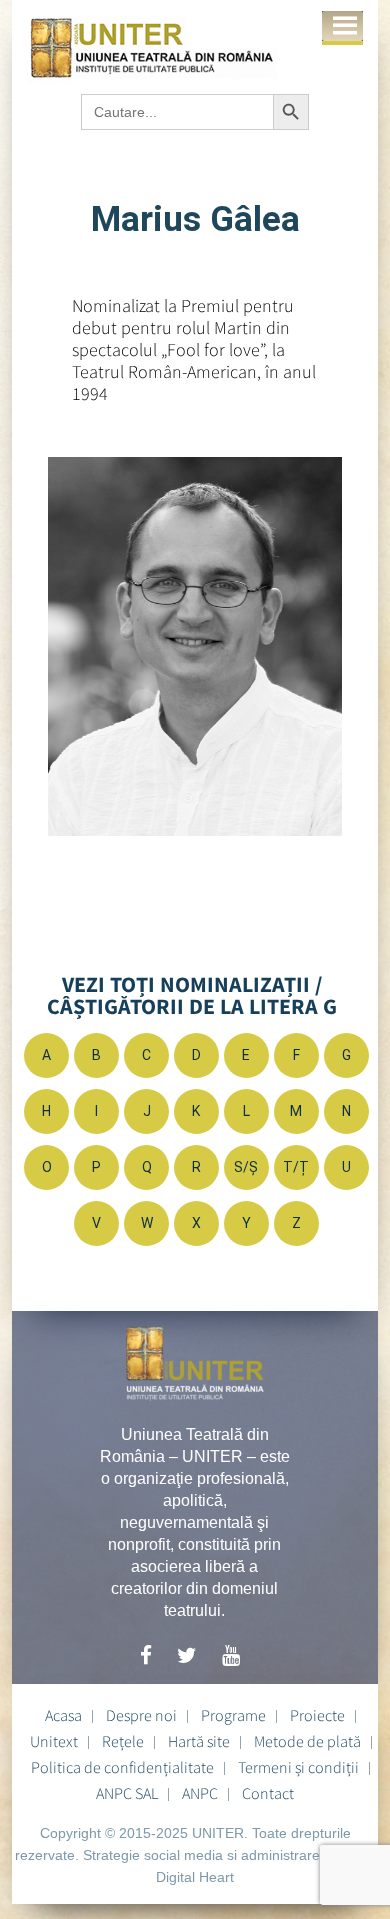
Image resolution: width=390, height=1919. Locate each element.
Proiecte (317, 1715)
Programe (233, 1715)
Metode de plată (307, 1741)
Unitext (54, 1741)
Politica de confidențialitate (122, 1767)
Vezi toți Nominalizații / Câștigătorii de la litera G (192, 995)
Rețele (123, 1741)
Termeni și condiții (298, 1767)
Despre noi (141, 1715)
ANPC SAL (127, 1793)
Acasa (63, 1715)
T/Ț (296, 1167)
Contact (268, 1793)
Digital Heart (195, 1877)
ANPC (200, 1793)
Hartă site (199, 1741)
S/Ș (246, 1167)
